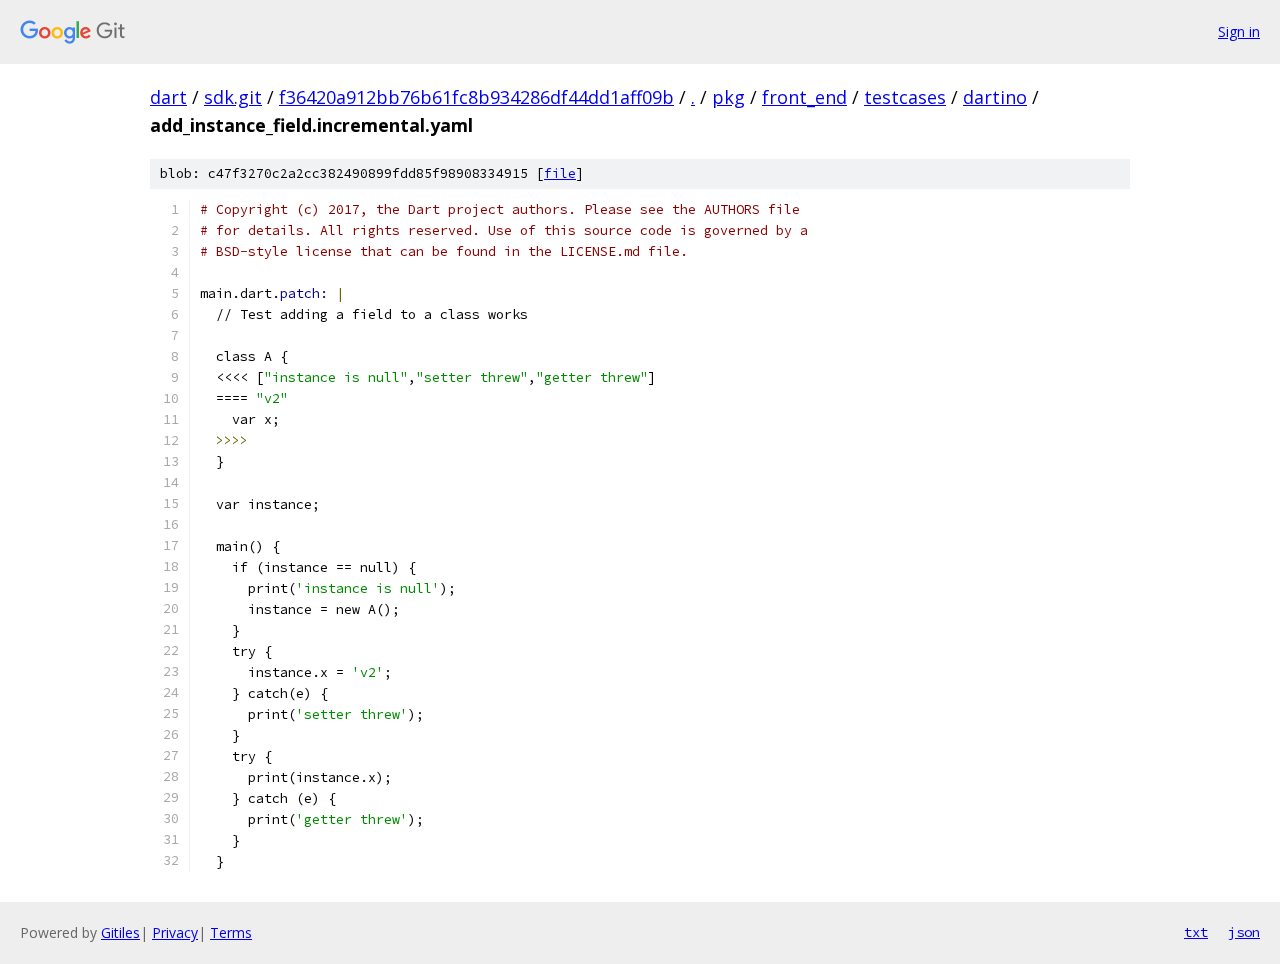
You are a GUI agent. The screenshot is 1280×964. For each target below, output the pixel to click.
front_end (804, 97)
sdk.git (233, 97)
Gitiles (120, 932)
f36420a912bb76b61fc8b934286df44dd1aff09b (476, 97)
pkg (728, 97)
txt (1196, 932)
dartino (995, 97)
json (1244, 932)
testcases (905, 97)
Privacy (175, 932)
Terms (231, 932)
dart (168, 97)
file (560, 173)
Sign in (1239, 31)
